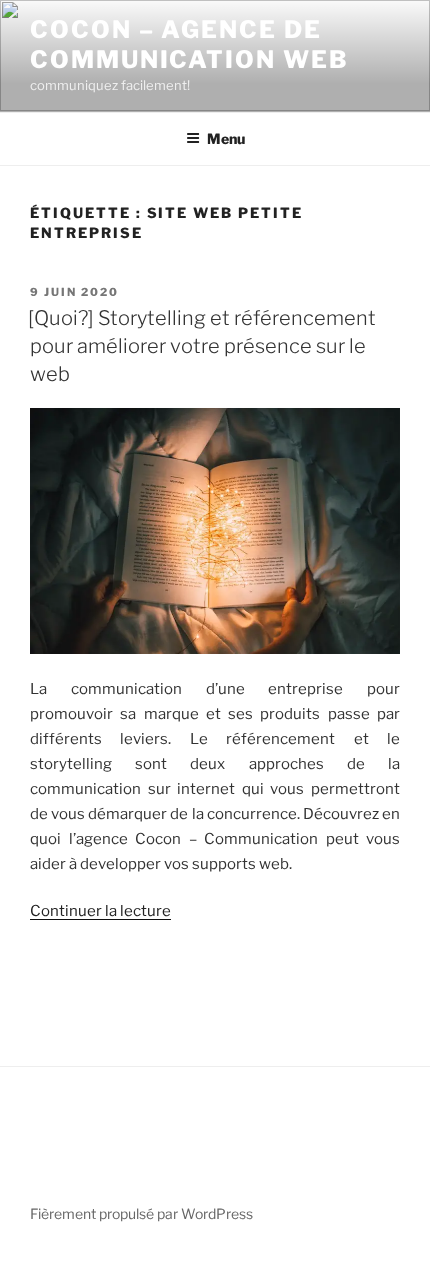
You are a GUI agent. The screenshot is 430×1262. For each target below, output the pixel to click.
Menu (226, 138)
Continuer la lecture (100, 911)
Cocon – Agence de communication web (189, 44)
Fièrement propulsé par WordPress (141, 1213)
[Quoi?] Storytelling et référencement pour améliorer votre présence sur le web (202, 346)
